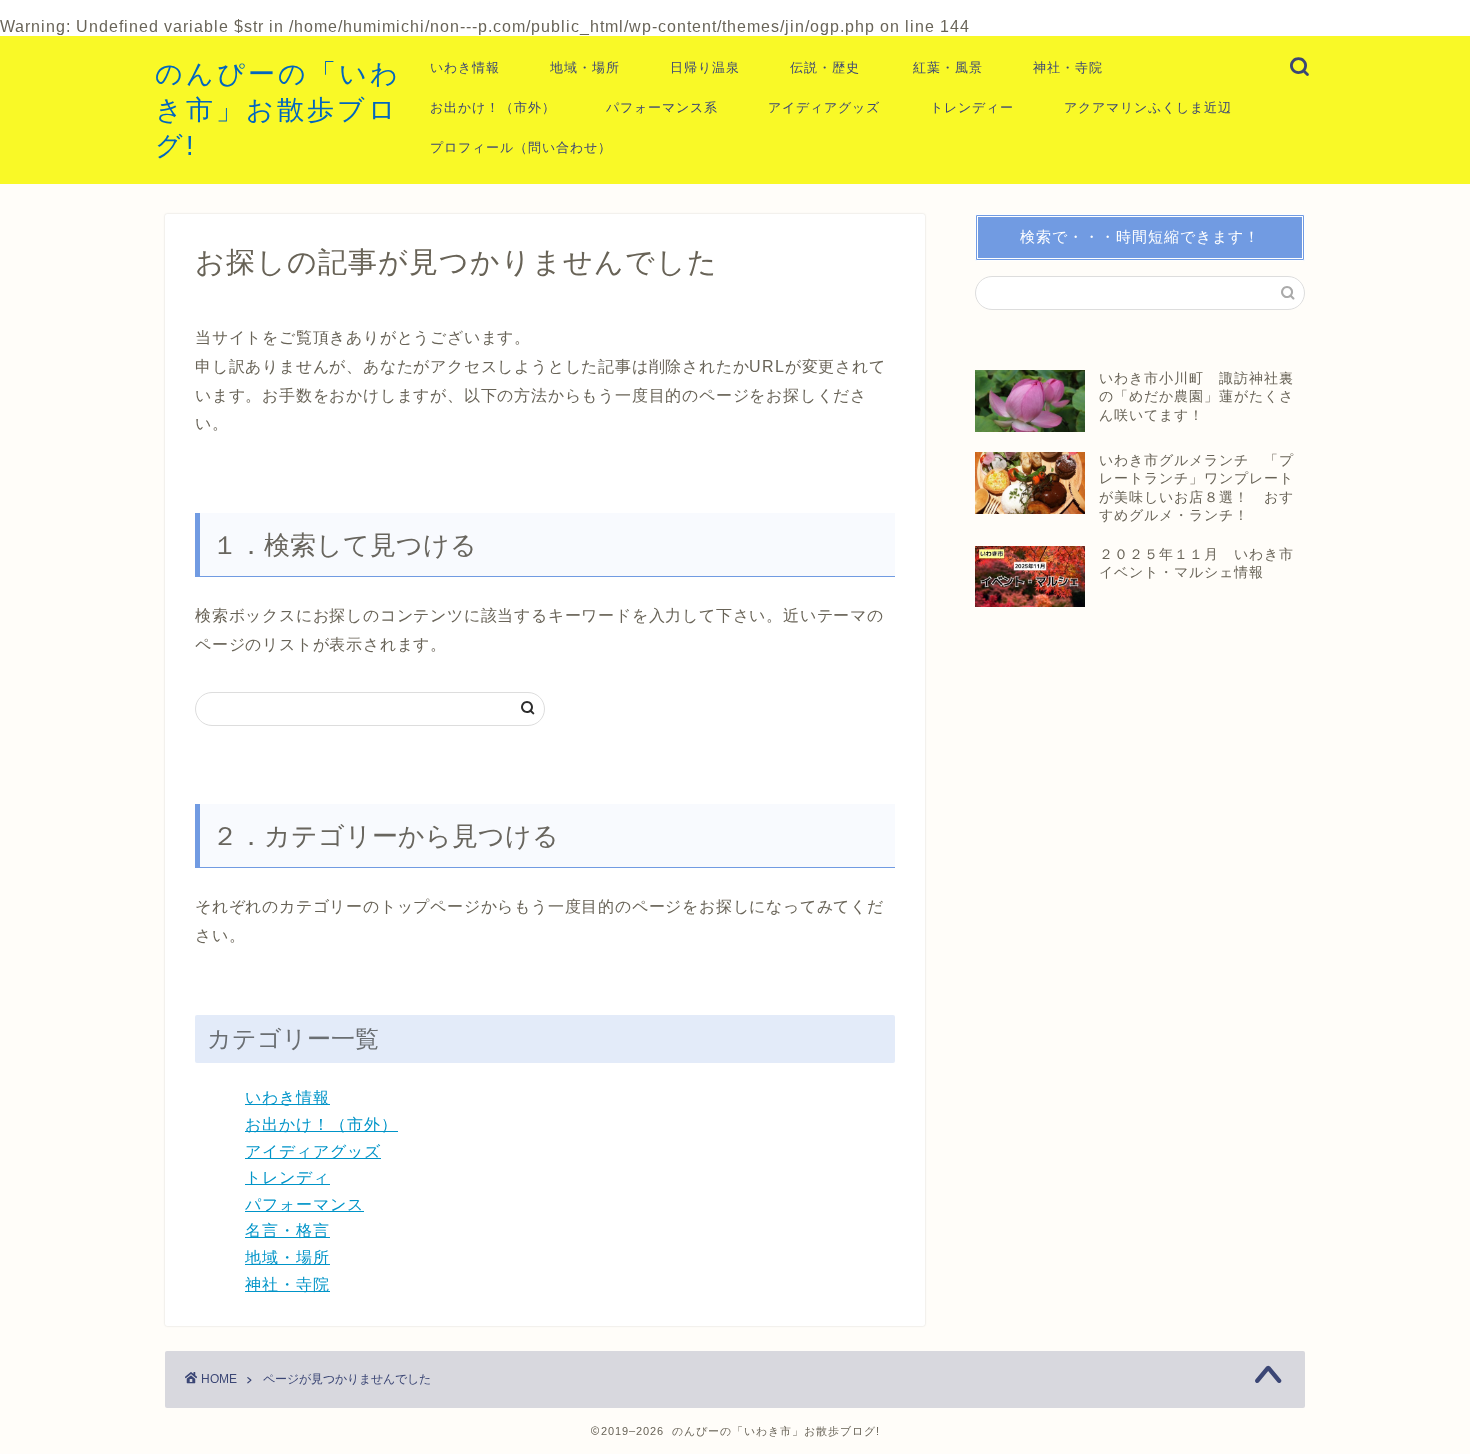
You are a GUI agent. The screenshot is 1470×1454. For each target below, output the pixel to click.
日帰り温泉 (705, 67)
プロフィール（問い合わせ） (521, 147)
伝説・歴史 (825, 67)
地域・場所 (585, 67)
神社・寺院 (1068, 67)
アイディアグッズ (824, 107)
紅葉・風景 (948, 67)
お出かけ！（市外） (493, 107)
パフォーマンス (304, 1204)
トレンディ (287, 1177)
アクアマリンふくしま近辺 (1148, 107)
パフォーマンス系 (662, 107)
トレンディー (972, 107)
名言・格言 (287, 1230)
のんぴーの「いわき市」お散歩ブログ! (278, 109)
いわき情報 (465, 67)
